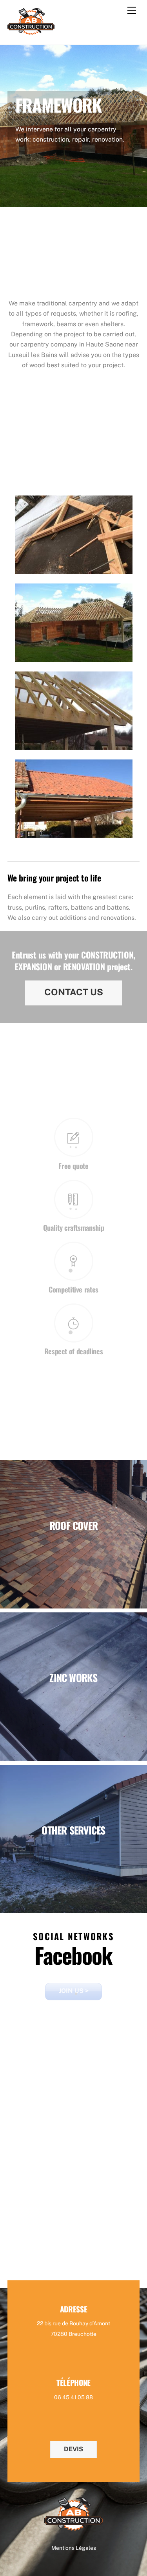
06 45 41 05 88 (73, 2397)
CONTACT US (74, 992)
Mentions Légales (74, 2548)
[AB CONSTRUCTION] (31, 31)
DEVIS (73, 2449)
